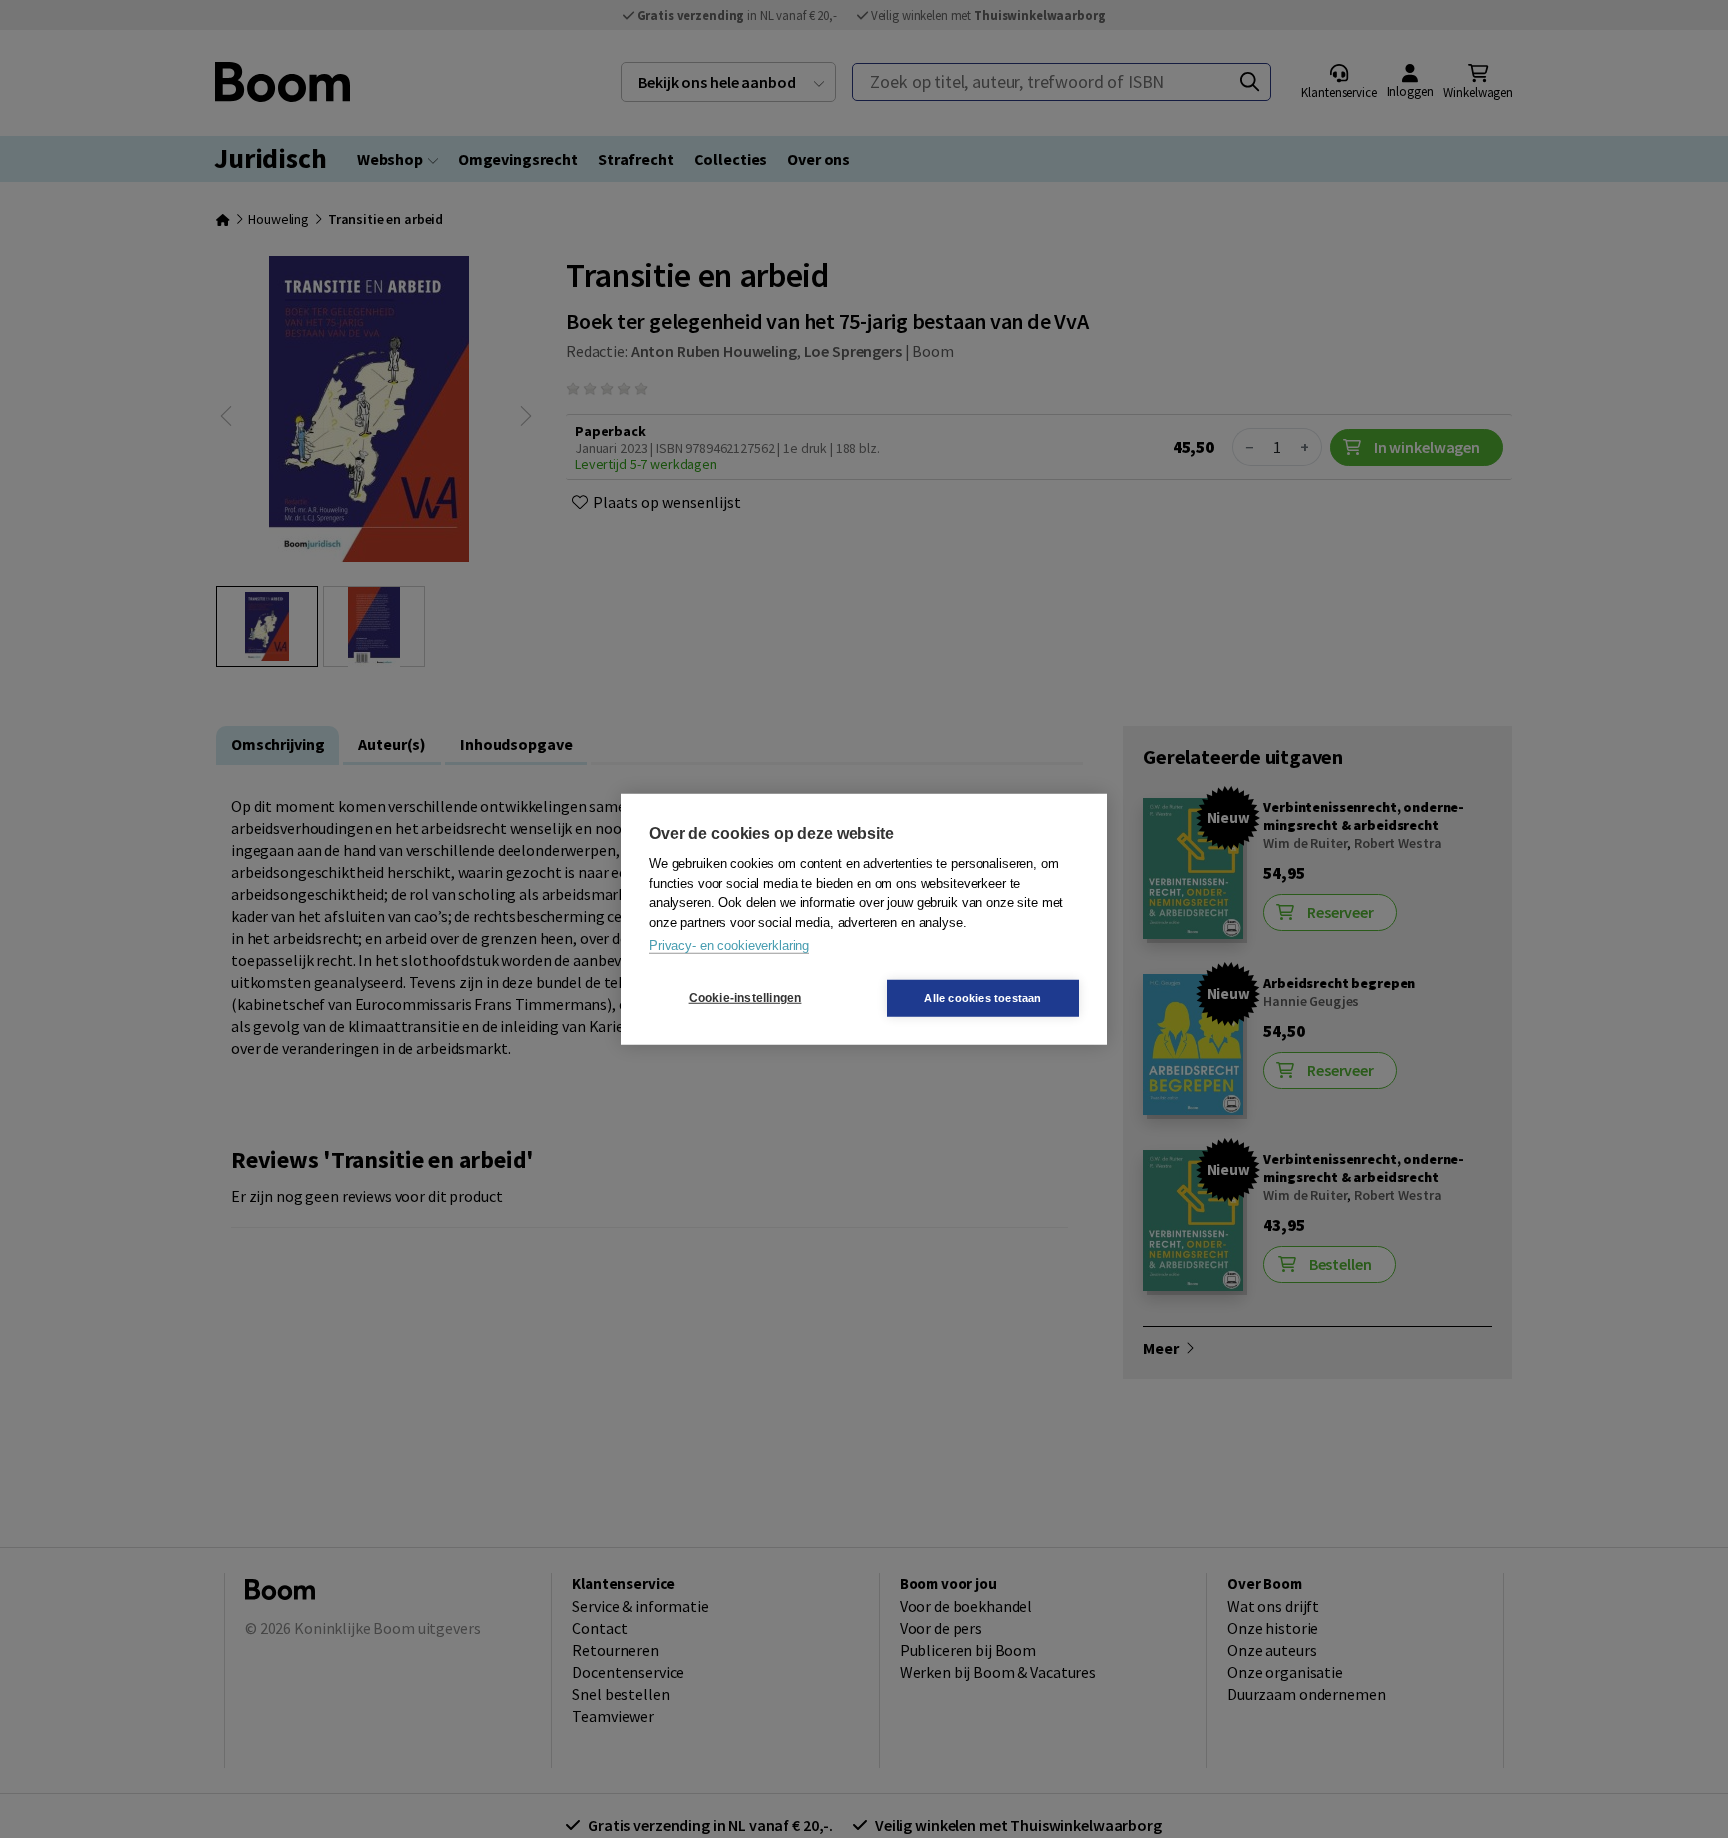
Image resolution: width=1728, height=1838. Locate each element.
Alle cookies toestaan (982, 997)
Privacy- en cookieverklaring (729, 945)
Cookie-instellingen (745, 998)
